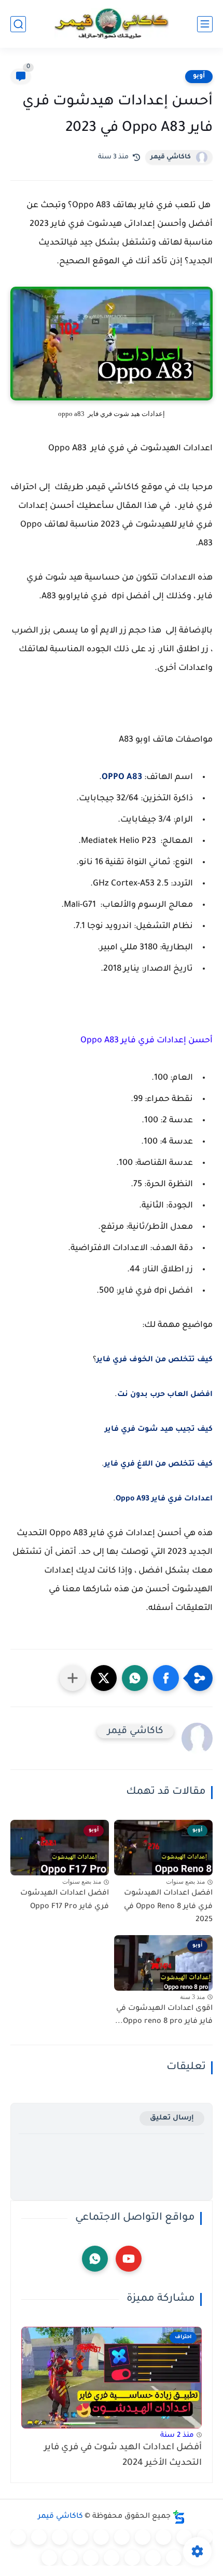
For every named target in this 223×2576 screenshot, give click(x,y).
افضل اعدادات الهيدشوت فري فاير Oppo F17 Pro (65, 1900)
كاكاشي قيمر (171, 157)
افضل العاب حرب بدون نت (165, 1395)
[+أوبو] (80, 2537)
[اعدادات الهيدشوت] (163, 2537)
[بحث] (18, 24)
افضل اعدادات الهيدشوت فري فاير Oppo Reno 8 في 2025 (168, 1907)
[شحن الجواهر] (112, 2558)
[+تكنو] (39, 2537)
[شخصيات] (91, 2558)
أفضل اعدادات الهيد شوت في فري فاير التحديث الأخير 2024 (123, 2456)
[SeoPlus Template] (179, 2517)
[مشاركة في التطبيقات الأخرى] (73, 1678)
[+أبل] (60, 2537)
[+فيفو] (174, 2558)
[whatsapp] (95, 2259)
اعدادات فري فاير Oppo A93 (164, 1499)
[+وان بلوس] (153, 2558)
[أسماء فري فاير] (132, 2558)
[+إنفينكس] (18, 2537)
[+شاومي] (122, 2537)
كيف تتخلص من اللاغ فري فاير (158, 1465)
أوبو (199, 76)
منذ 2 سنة (177, 2436)
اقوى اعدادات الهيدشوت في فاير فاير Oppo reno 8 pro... (164, 2016)
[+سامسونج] (143, 2537)
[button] (166, 1678)
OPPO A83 (122, 777)
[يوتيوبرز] (70, 2558)
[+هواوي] (101, 2537)
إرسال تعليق (172, 2118)
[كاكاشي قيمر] (112, 24)
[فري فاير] (205, 2537)
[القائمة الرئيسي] (205, 24)
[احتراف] (184, 2537)
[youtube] (129, 2259)
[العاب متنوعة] (49, 2558)
